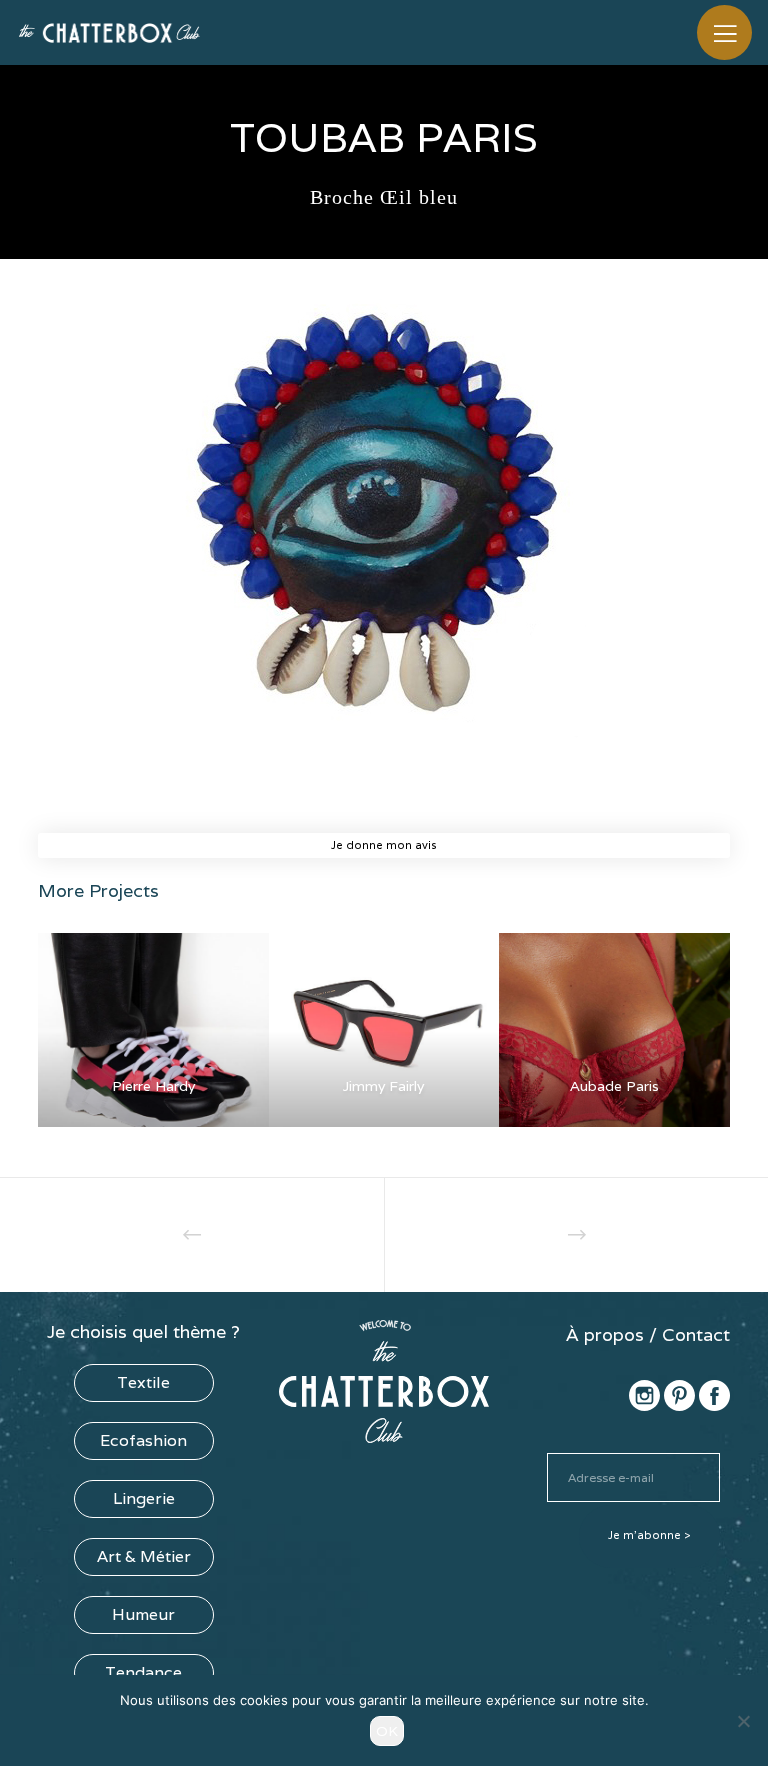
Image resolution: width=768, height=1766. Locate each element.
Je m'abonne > (649, 1535)
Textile (143, 1382)
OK (387, 1731)
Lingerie (144, 1498)
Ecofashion (143, 1440)
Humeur (143, 1614)
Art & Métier (144, 1556)
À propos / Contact (648, 1334)
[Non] (743, 1721)
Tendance (143, 1672)
